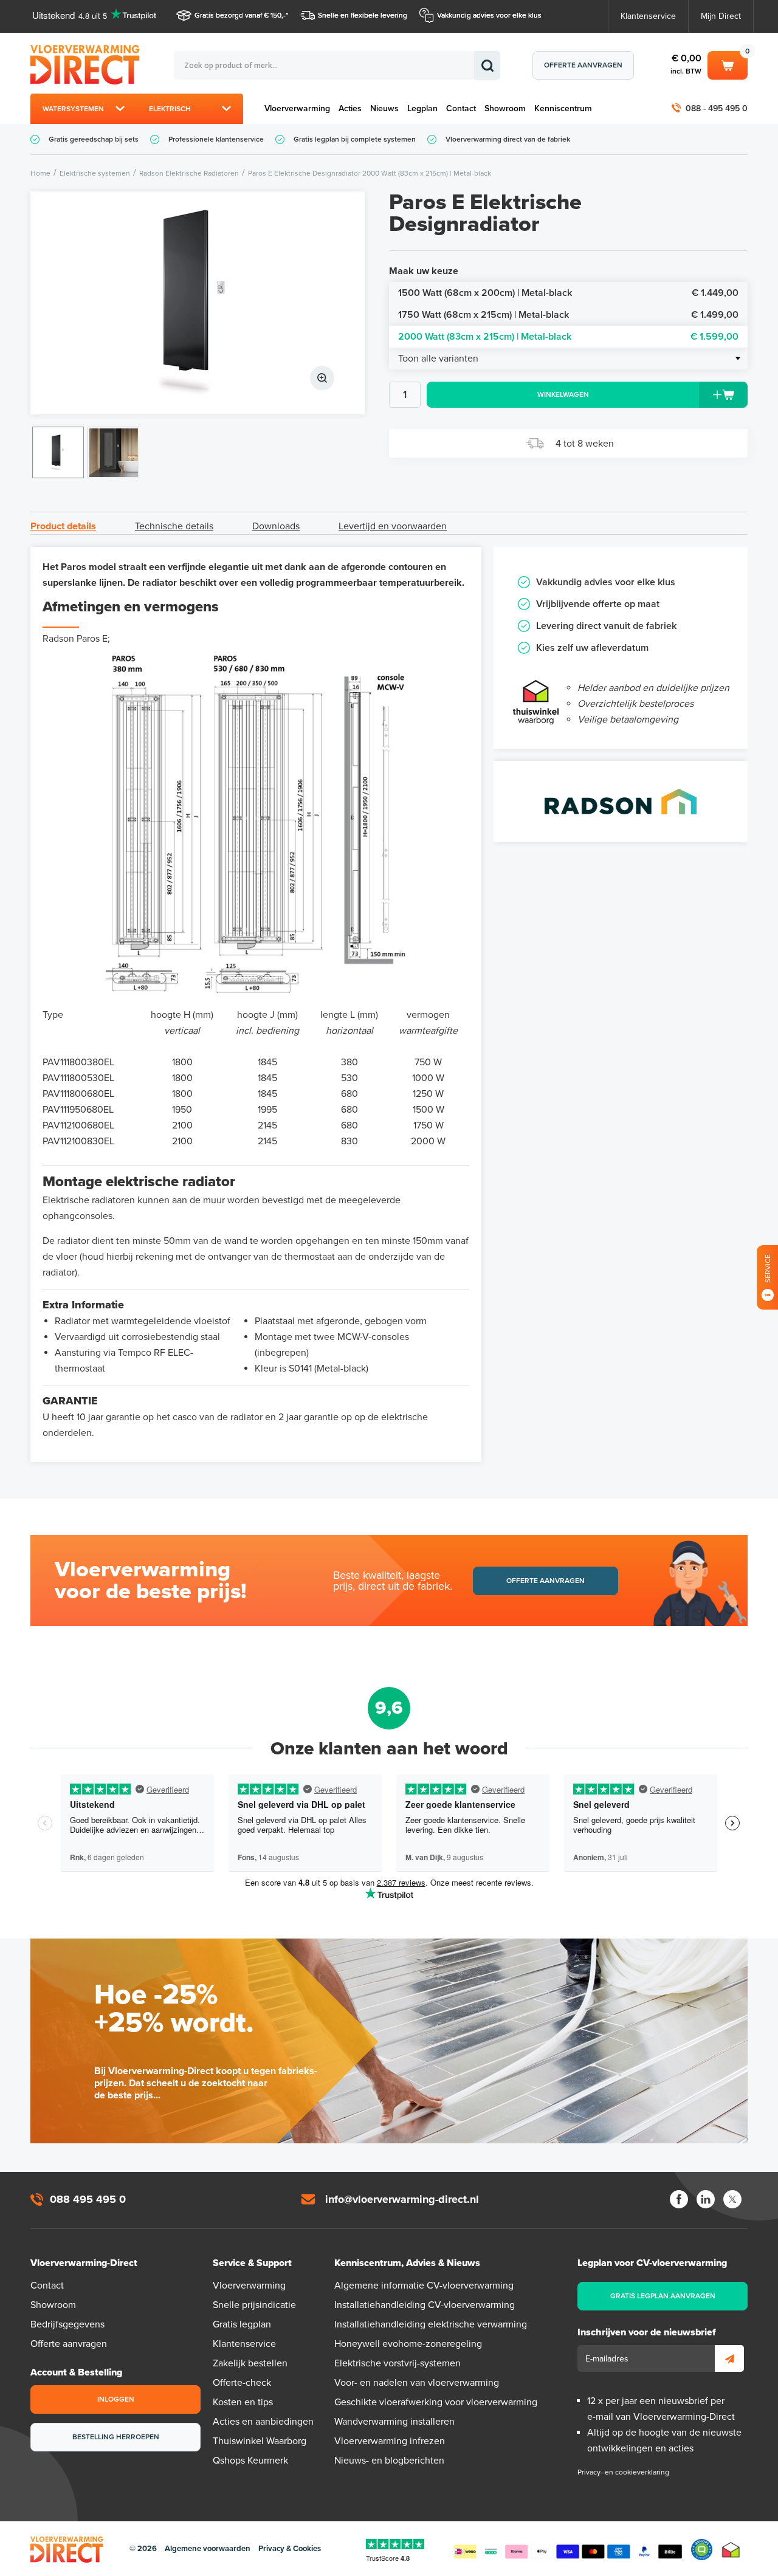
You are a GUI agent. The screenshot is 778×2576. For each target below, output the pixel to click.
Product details (63, 526)
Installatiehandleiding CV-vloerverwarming (425, 2305)
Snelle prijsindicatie (254, 2305)
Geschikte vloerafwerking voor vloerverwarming (436, 2402)
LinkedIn (706, 2199)
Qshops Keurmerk (250, 2461)
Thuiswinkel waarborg (731, 2550)
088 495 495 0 (88, 2199)
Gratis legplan (242, 2324)
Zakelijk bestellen (250, 2363)
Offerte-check (242, 2383)
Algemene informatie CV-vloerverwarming (424, 2286)
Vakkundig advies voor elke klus (489, 15)
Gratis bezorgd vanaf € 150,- (240, 15)
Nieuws (384, 108)
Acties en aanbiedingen (263, 2422)
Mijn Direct (721, 16)
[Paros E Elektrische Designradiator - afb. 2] (113, 452)
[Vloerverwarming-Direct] (88, 65)
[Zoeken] (487, 65)
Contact (461, 108)
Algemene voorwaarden (208, 2549)
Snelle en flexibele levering (363, 15)
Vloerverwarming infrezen (390, 2441)
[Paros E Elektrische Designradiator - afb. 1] (198, 303)
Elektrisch (170, 109)
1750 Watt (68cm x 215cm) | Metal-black (568, 315)
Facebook (679, 2199)
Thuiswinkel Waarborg (260, 2441)
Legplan (422, 108)
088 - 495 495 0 (717, 108)
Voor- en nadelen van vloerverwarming (417, 2383)
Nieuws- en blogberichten (389, 2461)
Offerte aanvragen (583, 65)
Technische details (174, 526)
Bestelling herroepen (116, 2437)
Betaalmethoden (568, 2549)
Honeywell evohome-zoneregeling (408, 2344)
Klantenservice (648, 16)
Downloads (276, 526)
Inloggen (116, 2399)
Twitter (732, 2199)
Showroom (505, 108)
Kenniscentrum (563, 108)
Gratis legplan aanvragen (663, 2296)
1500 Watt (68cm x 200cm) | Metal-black (568, 293)
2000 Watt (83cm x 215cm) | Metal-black (568, 337)
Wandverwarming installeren (394, 2422)
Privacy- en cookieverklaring (623, 2472)
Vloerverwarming (297, 108)
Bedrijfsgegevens (67, 2324)
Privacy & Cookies (290, 2549)
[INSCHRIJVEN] (729, 2358)
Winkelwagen (728, 63)
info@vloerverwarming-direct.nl (402, 2199)
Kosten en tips (243, 2402)
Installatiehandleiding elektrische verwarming (431, 2324)
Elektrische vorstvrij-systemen (398, 2363)
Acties (350, 108)
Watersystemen (73, 109)
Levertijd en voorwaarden (393, 526)
